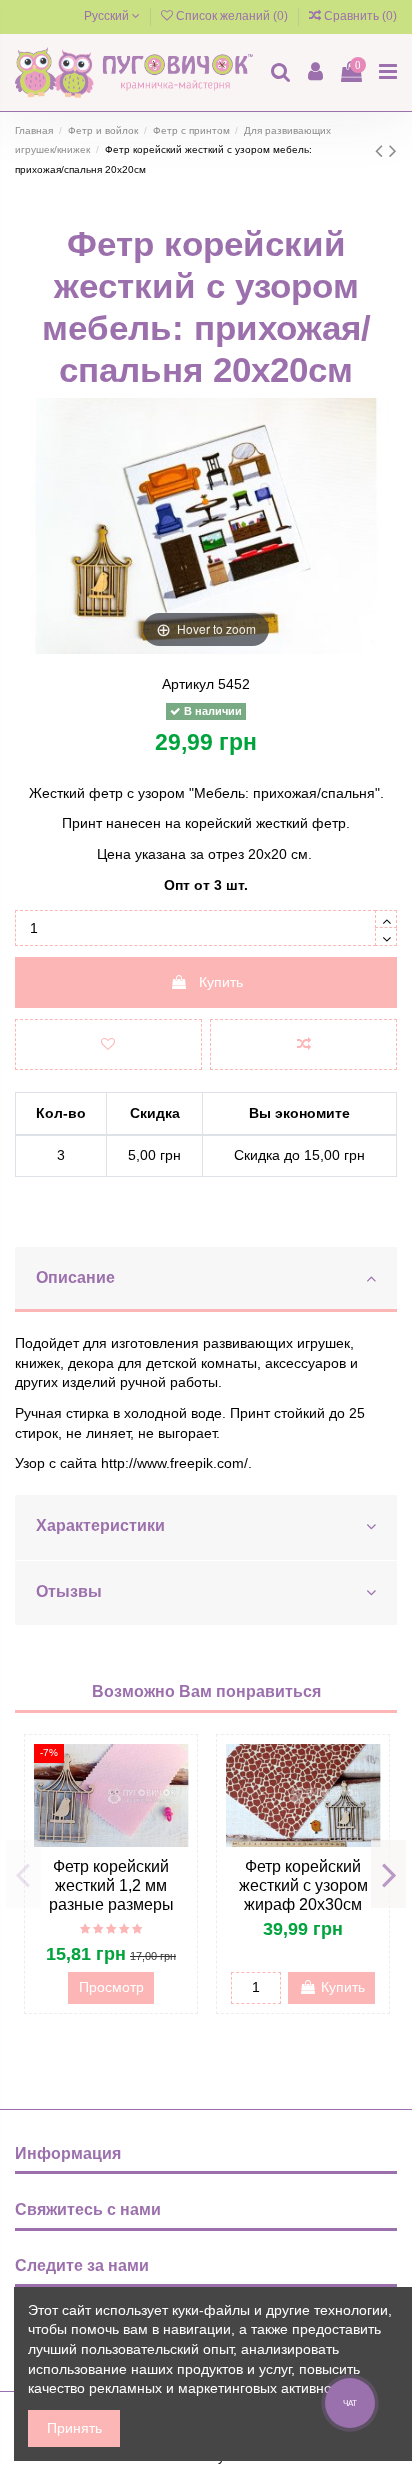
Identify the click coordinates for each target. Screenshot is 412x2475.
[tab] (206, 1280)
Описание (75, 1277)
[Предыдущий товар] (382, 150)
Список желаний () (232, 16)
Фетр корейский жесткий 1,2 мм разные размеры (111, 1885)
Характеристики (100, 1525)
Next (388, 1874)
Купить (221, 982)
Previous (23, 1874)
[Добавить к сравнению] (303, 1044)
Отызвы (69, 1591)
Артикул (188, 684)
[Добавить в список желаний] (108, 1044)
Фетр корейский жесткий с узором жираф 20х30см (303, 1885)
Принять (74, 2428)
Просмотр (111, 1987)
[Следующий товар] (393, 150)
